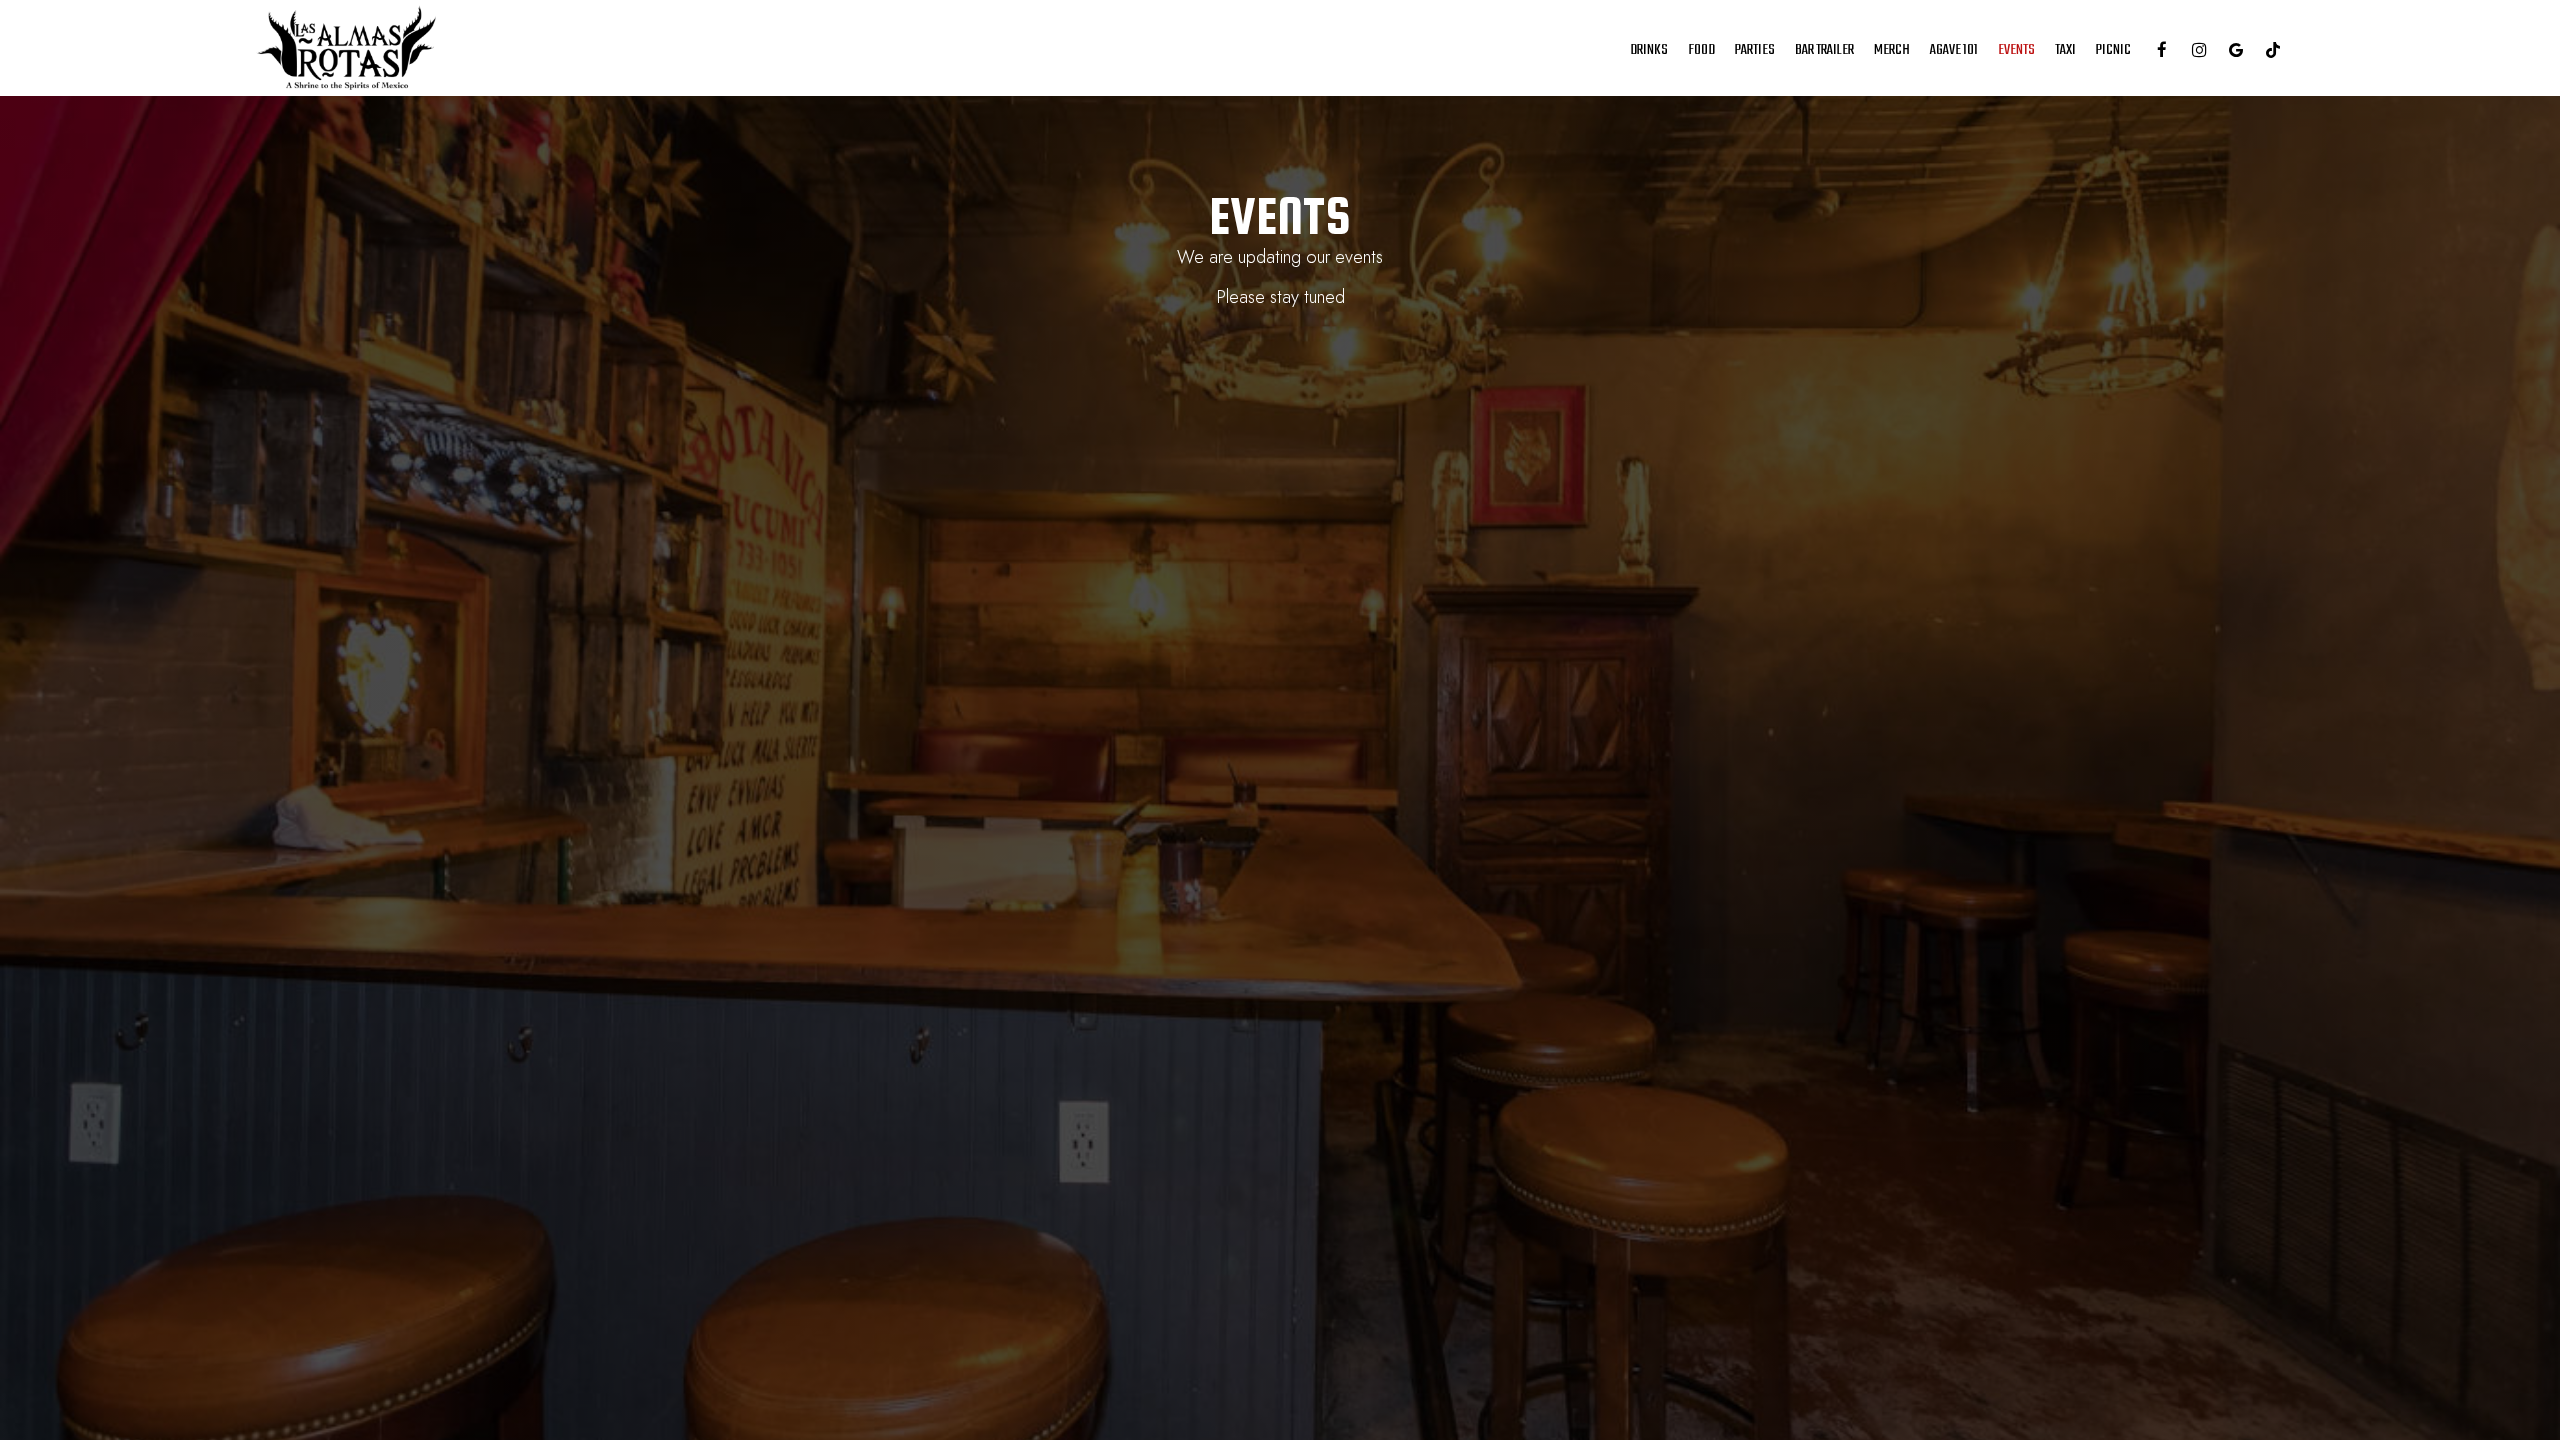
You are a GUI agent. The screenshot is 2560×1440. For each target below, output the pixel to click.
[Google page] (2236, 50)
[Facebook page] (2162, 50)
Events (2016, 50)
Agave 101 (1954, 50)
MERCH (1892, 50)
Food (1701, 50)
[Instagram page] (2199, 50)
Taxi (2065, 50)
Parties (1755, 50)
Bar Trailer (1824, 50)
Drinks (1649, 50)
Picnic (2113, 50)
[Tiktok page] (2273, 50)
